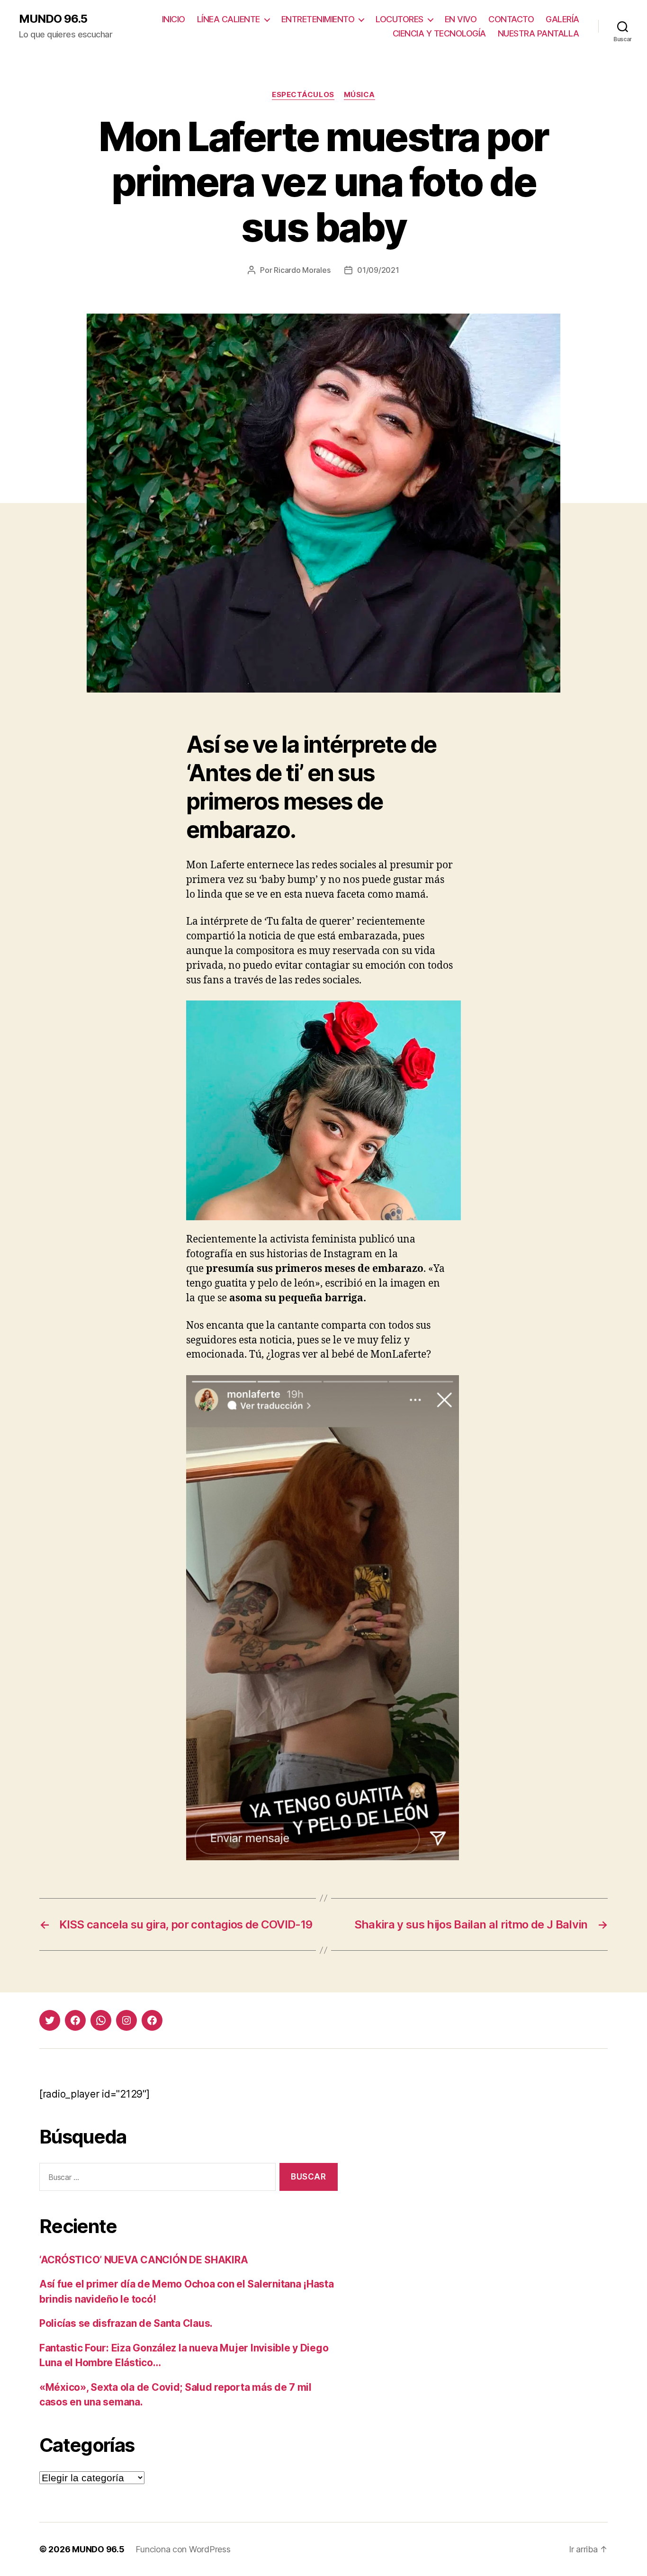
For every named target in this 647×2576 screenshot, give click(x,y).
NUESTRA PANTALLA (539, 33)
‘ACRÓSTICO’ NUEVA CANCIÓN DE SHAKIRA (144, 2260)
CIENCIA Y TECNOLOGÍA (439, 33)
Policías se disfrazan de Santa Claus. (126, 2323)
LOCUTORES (400, 19)
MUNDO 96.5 (53, 19)
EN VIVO (461, 19)
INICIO (174, 19)
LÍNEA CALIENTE (229, 19)
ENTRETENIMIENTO (318, 19)
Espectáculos (303, 95)
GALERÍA (562, 19)
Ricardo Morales (302, 270)
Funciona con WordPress (183, 2549)
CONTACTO (511, 19)
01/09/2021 (378, 270)
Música (359, 95)
